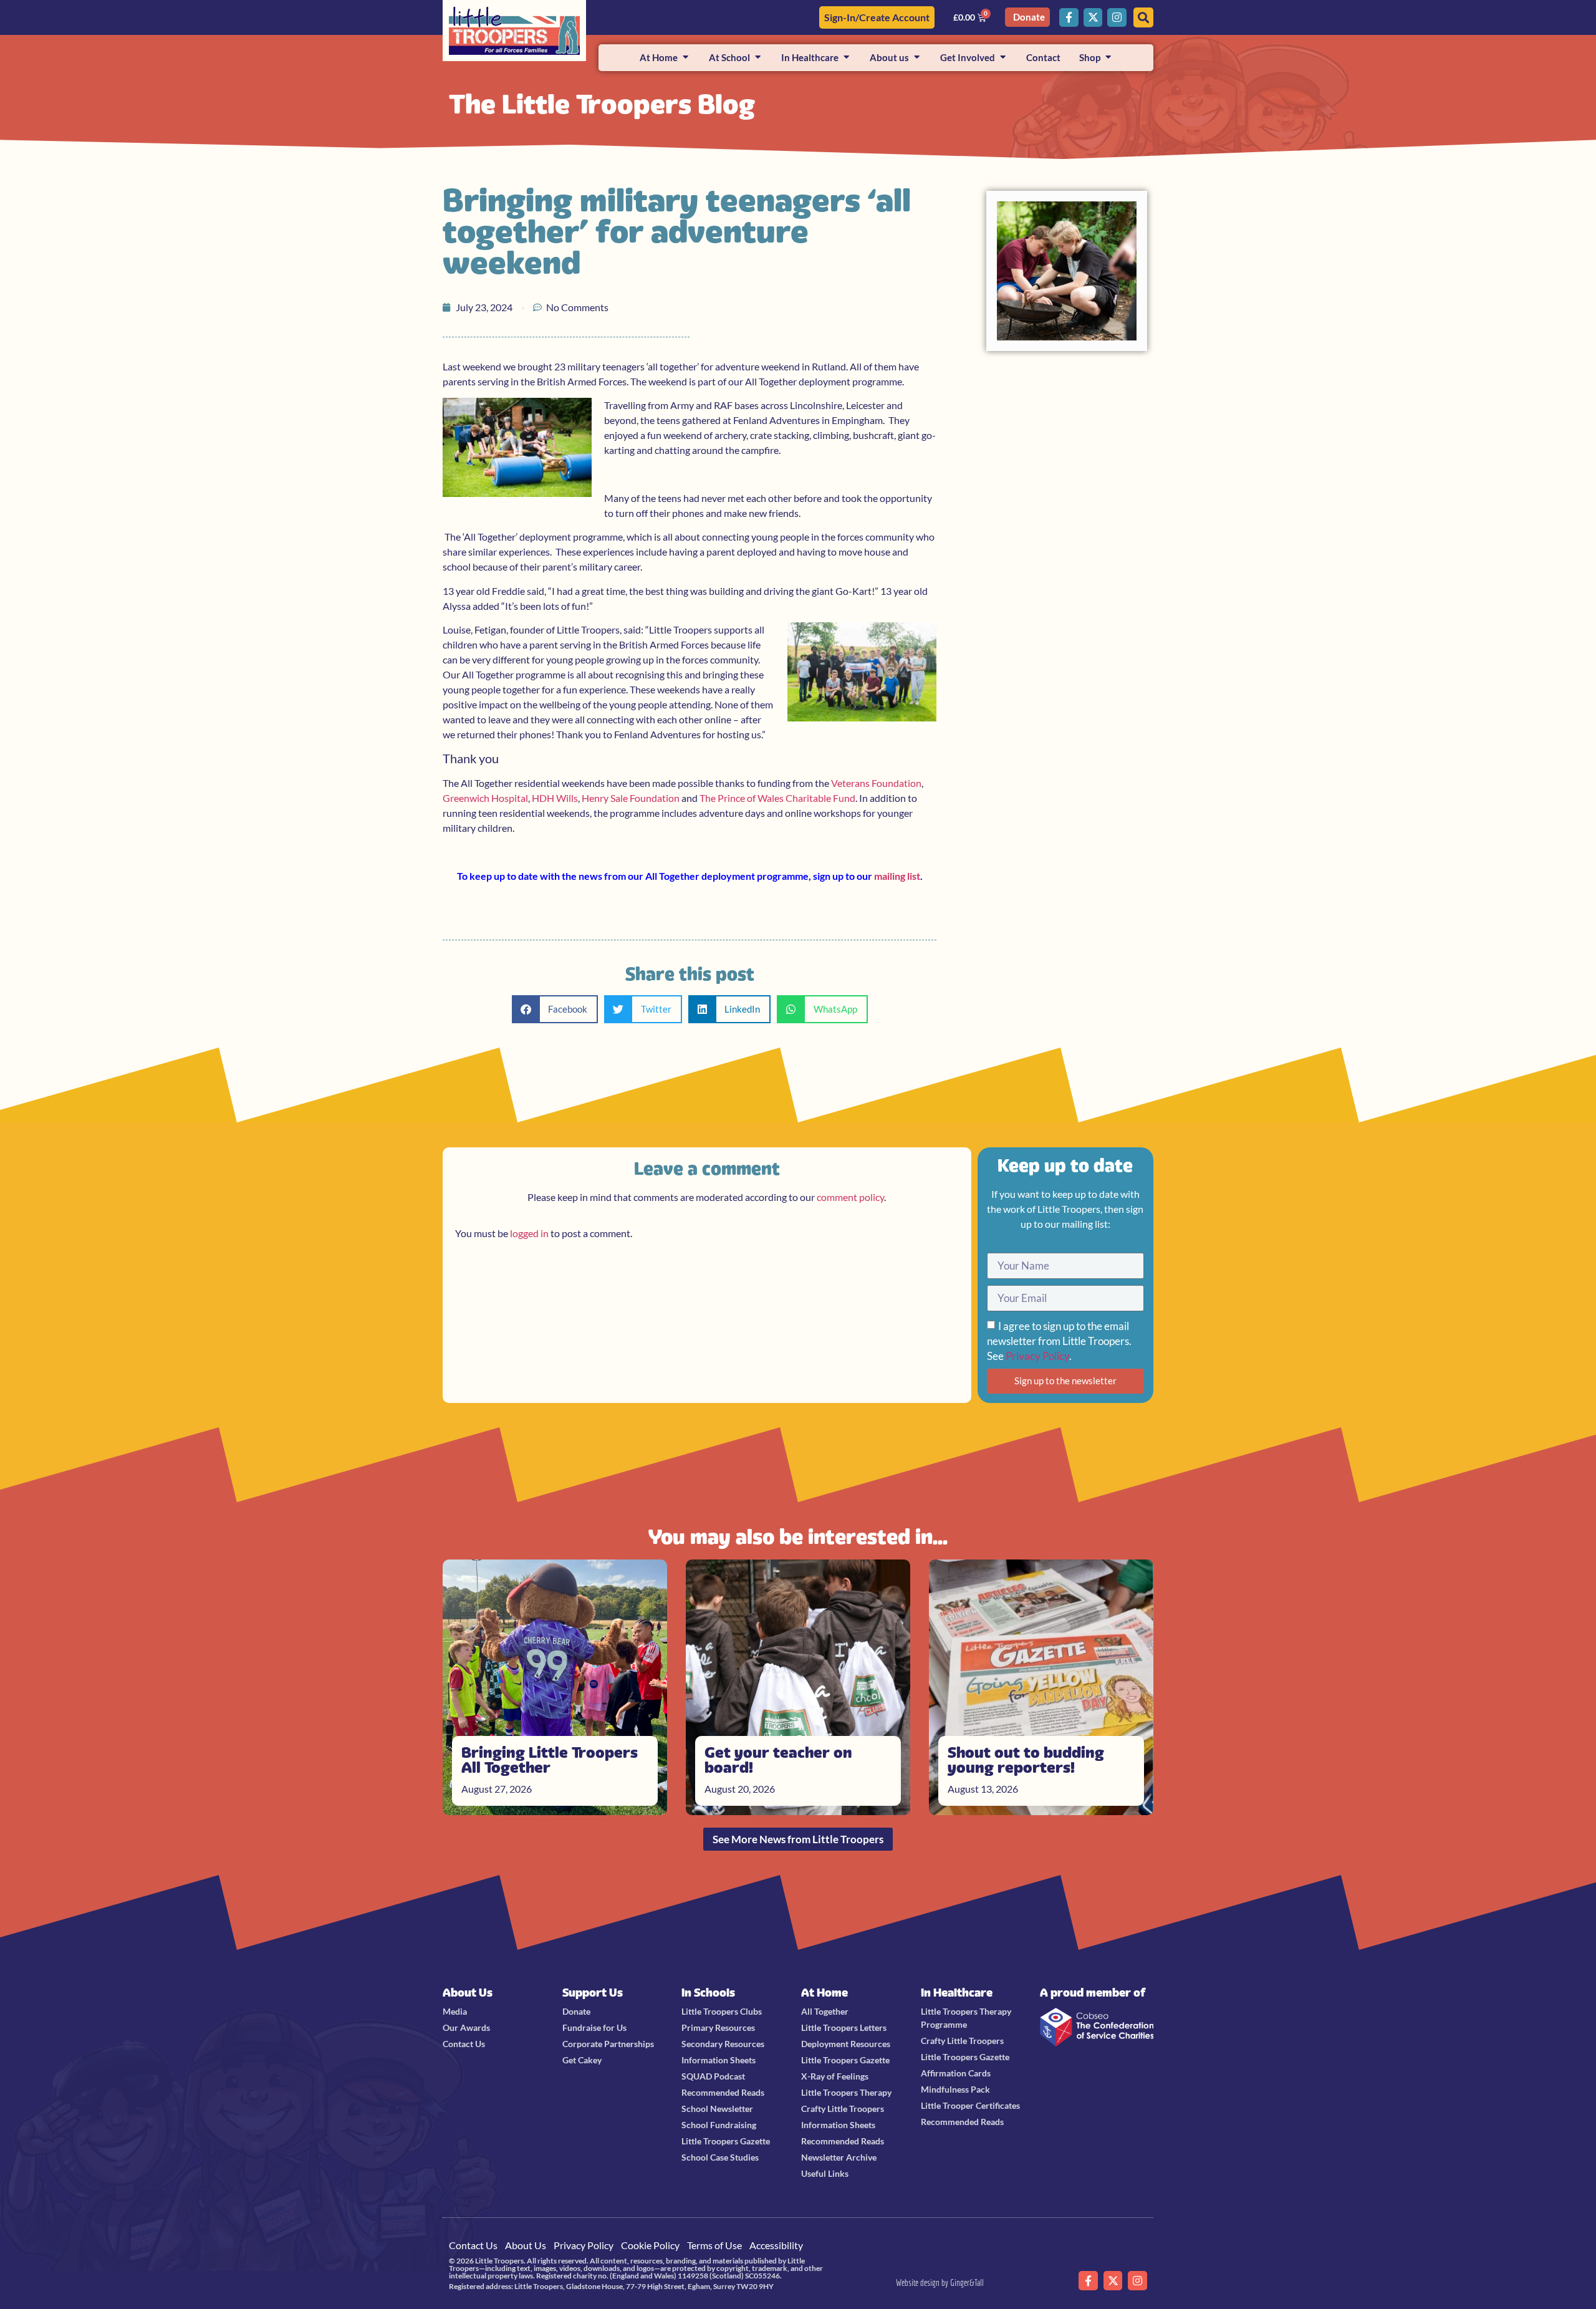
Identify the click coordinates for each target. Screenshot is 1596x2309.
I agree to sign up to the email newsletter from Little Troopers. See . (1059, 1341)
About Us (468, 1993)
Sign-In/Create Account (877, 17)
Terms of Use (714, 2245)
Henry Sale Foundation (631, 798)
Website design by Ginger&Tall (940, 2282)
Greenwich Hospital (485, 798)
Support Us (593, 1993)
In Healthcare (957, 1993)
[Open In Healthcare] (846, 58)
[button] (555, 1009)
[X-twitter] (1093, 18)
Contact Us (473, 2245)
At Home (824, 1993)
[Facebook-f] (1069, 18)
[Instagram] (1117, 18)
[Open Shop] (1108, 58)
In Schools (708, 1993)
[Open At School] (758, 58)
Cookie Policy (650, 2245)
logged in (529, 1233)
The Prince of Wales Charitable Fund (777, 798)
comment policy (850, 1197)
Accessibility (776, 2245)
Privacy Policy (1037, 1356)
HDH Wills (555, 798)
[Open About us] (917, 58)
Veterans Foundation (876, 783)
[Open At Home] (685, 58)
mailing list (897, 876)
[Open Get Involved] (1003, 58)
